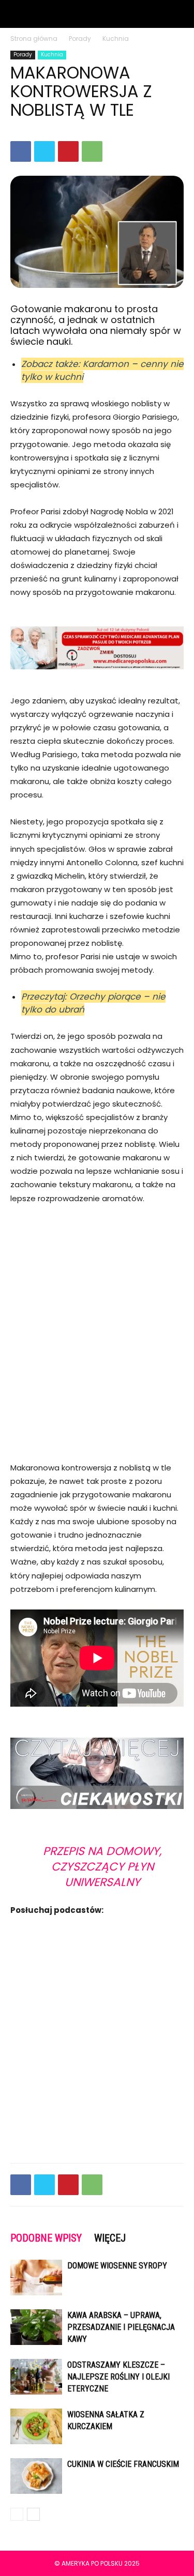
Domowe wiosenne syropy (117, 2266)
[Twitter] (44, 151)
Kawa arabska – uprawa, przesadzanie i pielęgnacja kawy (121, 2327)
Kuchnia (116, 39)
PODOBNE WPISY (46, 2238)
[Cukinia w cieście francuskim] (36, 2476)
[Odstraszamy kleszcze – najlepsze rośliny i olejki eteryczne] (36, 2377)
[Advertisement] (97, 1320)
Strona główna (34, 39)
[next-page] (33, 2514)
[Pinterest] (68, 151)
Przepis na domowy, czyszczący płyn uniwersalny (102, 1867)
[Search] (180, 14)
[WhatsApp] (92, 151)
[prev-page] (17, 2514)
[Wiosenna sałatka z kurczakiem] (36, 2426)
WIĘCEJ (110, 2238)
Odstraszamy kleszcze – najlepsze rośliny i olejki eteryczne (118, 2377)
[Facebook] (21, 151)
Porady (80, 39)
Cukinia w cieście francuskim (123, 2464)
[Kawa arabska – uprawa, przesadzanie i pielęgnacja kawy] (36, 2327)
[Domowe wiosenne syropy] (36, 2278)
